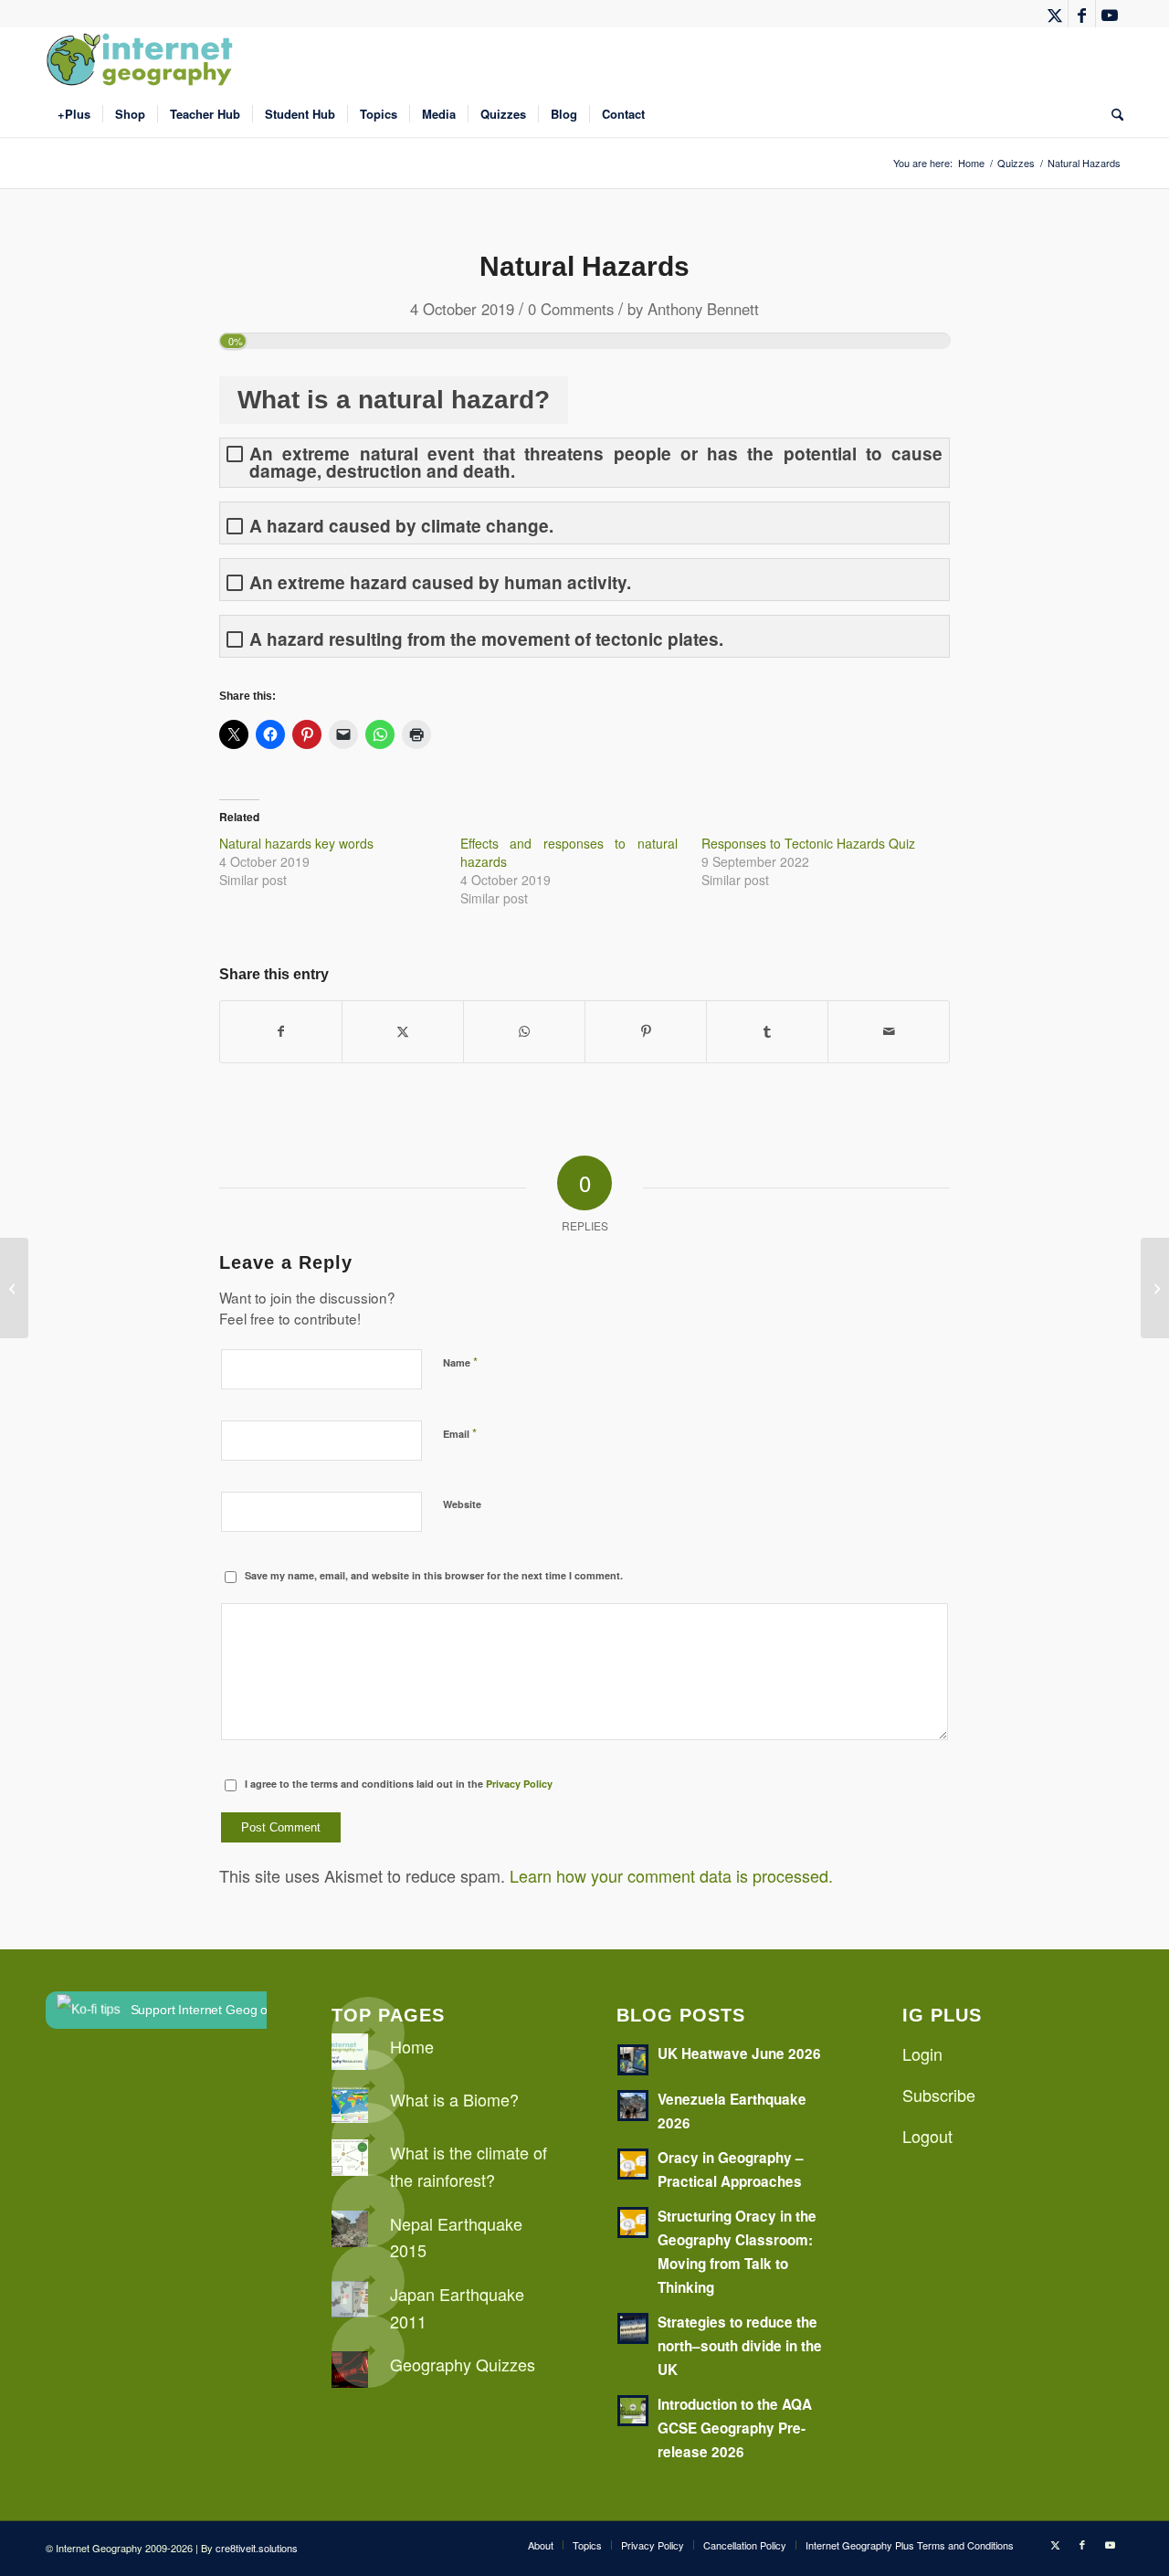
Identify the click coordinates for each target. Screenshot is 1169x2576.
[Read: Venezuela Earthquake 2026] (633, 2106)
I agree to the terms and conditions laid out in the (399, 1784)
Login (922, 2053)
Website (462, 1504)
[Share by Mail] (889, 1031)
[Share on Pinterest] (646, 1031)
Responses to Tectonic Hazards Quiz (808, 843)
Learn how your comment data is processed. (671, 1875)
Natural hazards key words (296, 843)
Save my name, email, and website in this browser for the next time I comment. (434, 1575)
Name (460, 1362)
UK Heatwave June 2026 (739, 2053)
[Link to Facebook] (1082, 14)
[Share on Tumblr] (767, 1031)
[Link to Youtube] (1110, 14)
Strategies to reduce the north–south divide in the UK (740, 2346)
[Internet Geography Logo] (142, 59)
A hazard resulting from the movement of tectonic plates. (486, 639)
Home (412, 2046)
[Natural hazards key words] (14, 1288)
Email (460, 1433)
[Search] (1111, 114)
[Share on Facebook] (281, 1031)
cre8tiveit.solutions (257, 2548)
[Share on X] (403, 1031)
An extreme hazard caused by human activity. (440, 582)
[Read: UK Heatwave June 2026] (633, 2060)
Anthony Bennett (703, 309)
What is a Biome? (454, 2099)
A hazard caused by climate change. (401, 526)
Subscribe (939, 2095)
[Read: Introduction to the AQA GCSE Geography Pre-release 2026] (633, 2411)
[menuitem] (74, 114)
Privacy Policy (519, 1784)
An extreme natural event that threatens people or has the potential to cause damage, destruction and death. (596, 462)
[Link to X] (1054, 14)
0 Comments (571, 309)
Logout (927, 2136)
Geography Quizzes (463, 2364)
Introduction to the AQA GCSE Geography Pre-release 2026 (735, 2428)
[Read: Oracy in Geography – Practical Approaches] (633, 2164)
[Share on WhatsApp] (524, 1031)
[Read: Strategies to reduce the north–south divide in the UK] (633, 2328)
